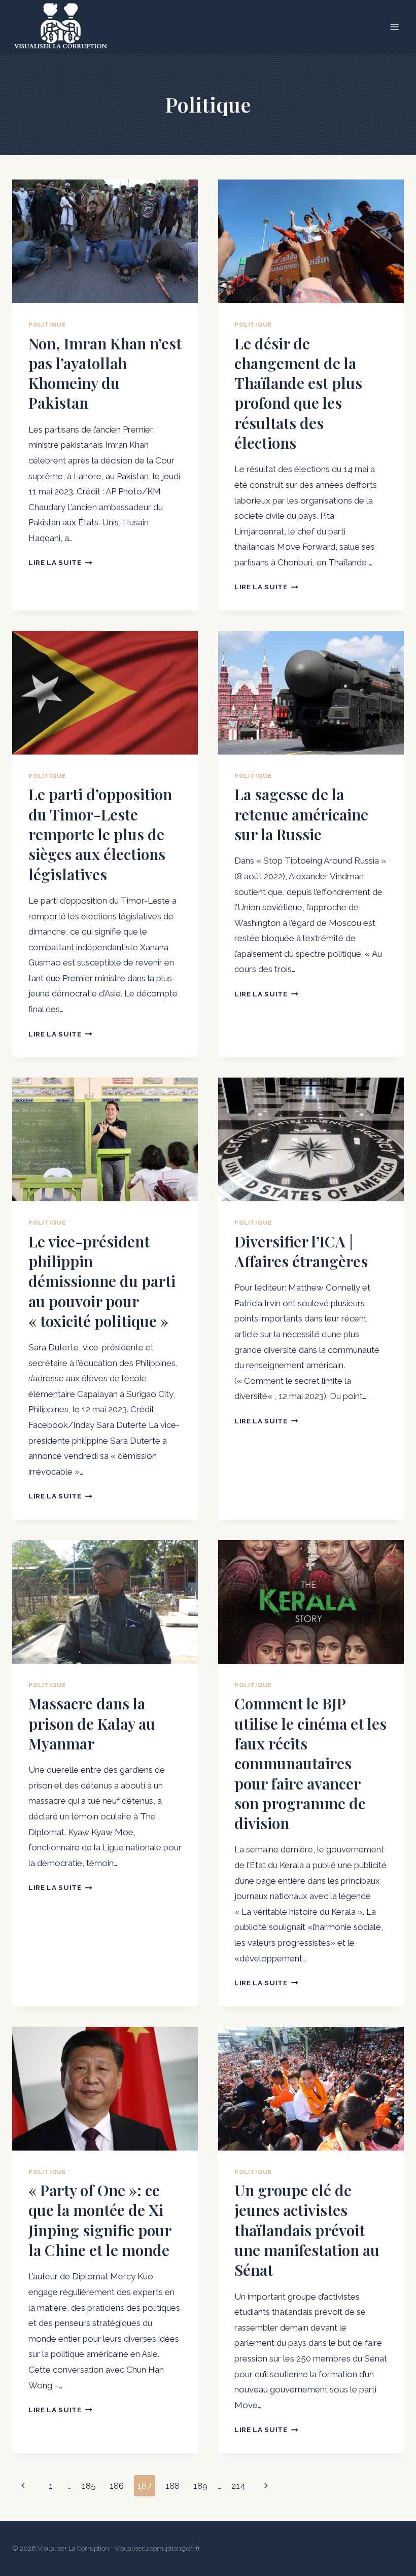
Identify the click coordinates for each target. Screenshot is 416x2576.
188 (172, 2486)
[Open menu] (394, 27)
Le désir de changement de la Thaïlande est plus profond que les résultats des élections (298, 393)
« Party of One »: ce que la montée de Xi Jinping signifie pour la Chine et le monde (100, 2220)
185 (89, 2486)
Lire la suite (60, 562)
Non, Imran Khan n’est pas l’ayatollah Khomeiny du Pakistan (105, 373)
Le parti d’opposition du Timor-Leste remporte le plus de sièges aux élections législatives (100, 834)
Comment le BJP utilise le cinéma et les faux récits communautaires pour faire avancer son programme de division (310, 1763)
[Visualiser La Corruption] (61, 27)
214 (238, 2486)
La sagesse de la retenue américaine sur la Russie (301, 814)
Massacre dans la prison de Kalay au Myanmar (92, 1723)
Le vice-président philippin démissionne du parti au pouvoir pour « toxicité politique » (102, 1281)
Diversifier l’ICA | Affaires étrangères (301, 1251)
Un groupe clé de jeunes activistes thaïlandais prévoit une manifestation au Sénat (307, 2230)
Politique (47, 325)
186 (117, 2486)
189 (200, 2486)
